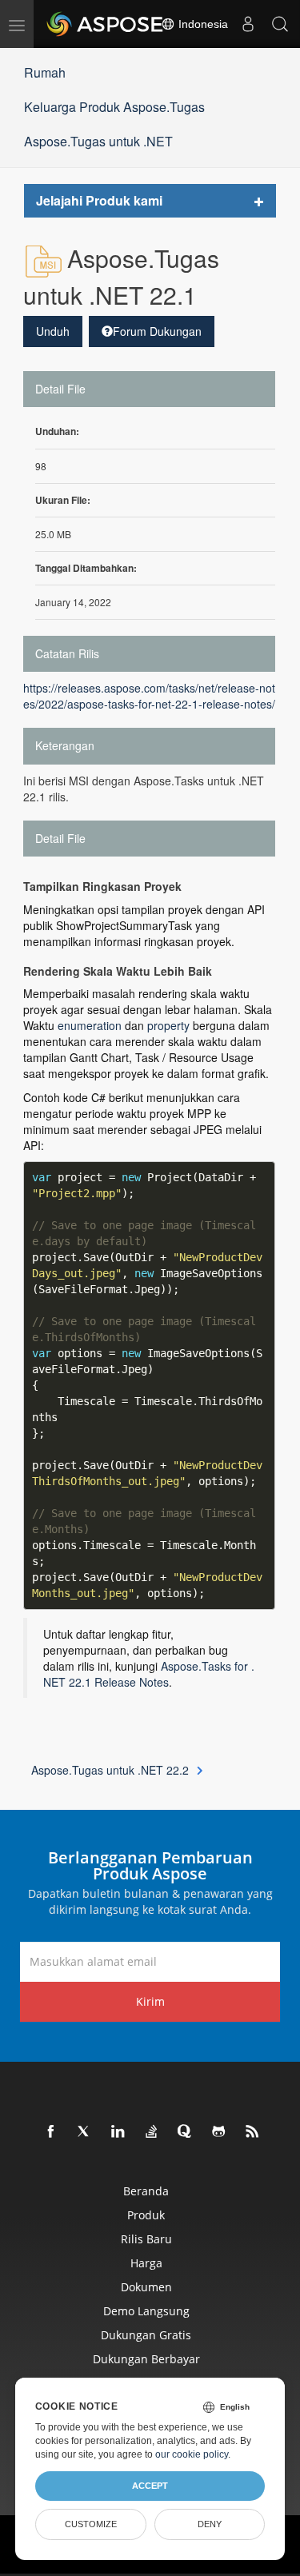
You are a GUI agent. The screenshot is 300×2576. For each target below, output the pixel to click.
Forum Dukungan (157, 331)
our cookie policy (192, 2454)
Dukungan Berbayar (146, 2359)
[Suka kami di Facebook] (51, 2132)
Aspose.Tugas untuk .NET (98, 141)
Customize (91, 2524)
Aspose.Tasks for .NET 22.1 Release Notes (149, 1674)
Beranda (146, 2191)
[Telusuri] (280, 24)
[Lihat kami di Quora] (186, 2132)
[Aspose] (106, 24)
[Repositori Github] (219, 2132)
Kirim (150, 2001)
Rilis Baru (146, 2239)
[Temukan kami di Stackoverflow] (152, 2132)
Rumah (45, 72)
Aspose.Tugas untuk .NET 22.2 (110, 1770)
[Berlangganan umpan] (253, 2132)
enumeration (90, 1025)
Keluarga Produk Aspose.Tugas (114, 107)
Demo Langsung (146, 2311)
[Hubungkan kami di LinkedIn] (118, 2132)
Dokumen (146, 2287)
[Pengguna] (248, 24)
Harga (146, 2263)
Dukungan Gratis (146, 2335)
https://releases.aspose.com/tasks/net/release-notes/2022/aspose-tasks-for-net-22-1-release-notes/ (149, 696)
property (168, 1025)
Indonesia (202, 24)
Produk (146, 2215)
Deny (210, 2524)
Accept (150, 2486)
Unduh (53, 331)
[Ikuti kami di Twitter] (85, 2132)
